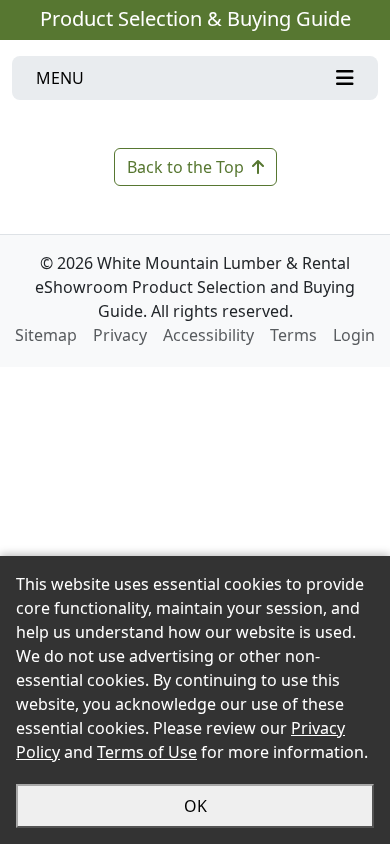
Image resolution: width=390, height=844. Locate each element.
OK (195, 806)
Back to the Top (185, 167)
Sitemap (46, 335)
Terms (293, 335)
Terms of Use (147, 752)
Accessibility (208, 335)
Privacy (120, 335)
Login (354, 335)
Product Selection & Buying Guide (195, 18)
